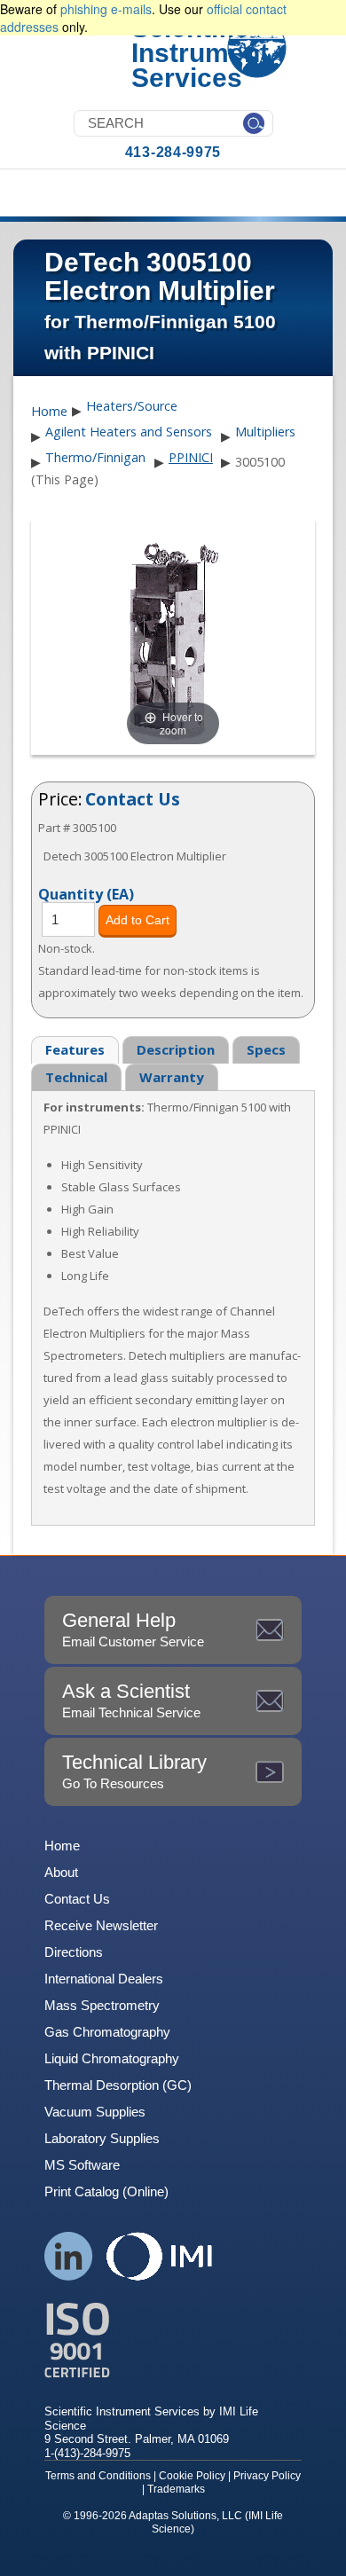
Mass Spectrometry (102, 2005)
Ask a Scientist (131, 1700)
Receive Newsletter (101, 1925)
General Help (133, 1629)
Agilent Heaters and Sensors (129, 432)
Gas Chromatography (107, 2032)
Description (176, 1049)
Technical (76, 1077)
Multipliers (265, 432)
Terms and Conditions (98, 2476)
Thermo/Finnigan (95, 457)
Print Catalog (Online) (106, 2191)
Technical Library (134, 1771)
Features (75, 1049)
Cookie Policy (192, 2476)
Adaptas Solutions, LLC (185, 2516)
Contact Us (133, 799)
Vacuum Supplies (95, 2112)
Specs (266, 1049)
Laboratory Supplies (102, 2138)
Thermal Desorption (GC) (118, 2085)
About (61, 1872)
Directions (74, 1952)
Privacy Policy (267, 2476)
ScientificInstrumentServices (200, 53)
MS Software (82, 2165)
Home (49, 412)
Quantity (86, 893)
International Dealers (104, 1979)
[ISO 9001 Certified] (173, 2340)
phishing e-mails (106, 9)
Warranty (172, 1077)
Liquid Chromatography (112, 2058)
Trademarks (176, 2489)
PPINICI (191, 457)
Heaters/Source (132, 406)
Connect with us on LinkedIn (69, 2256)
